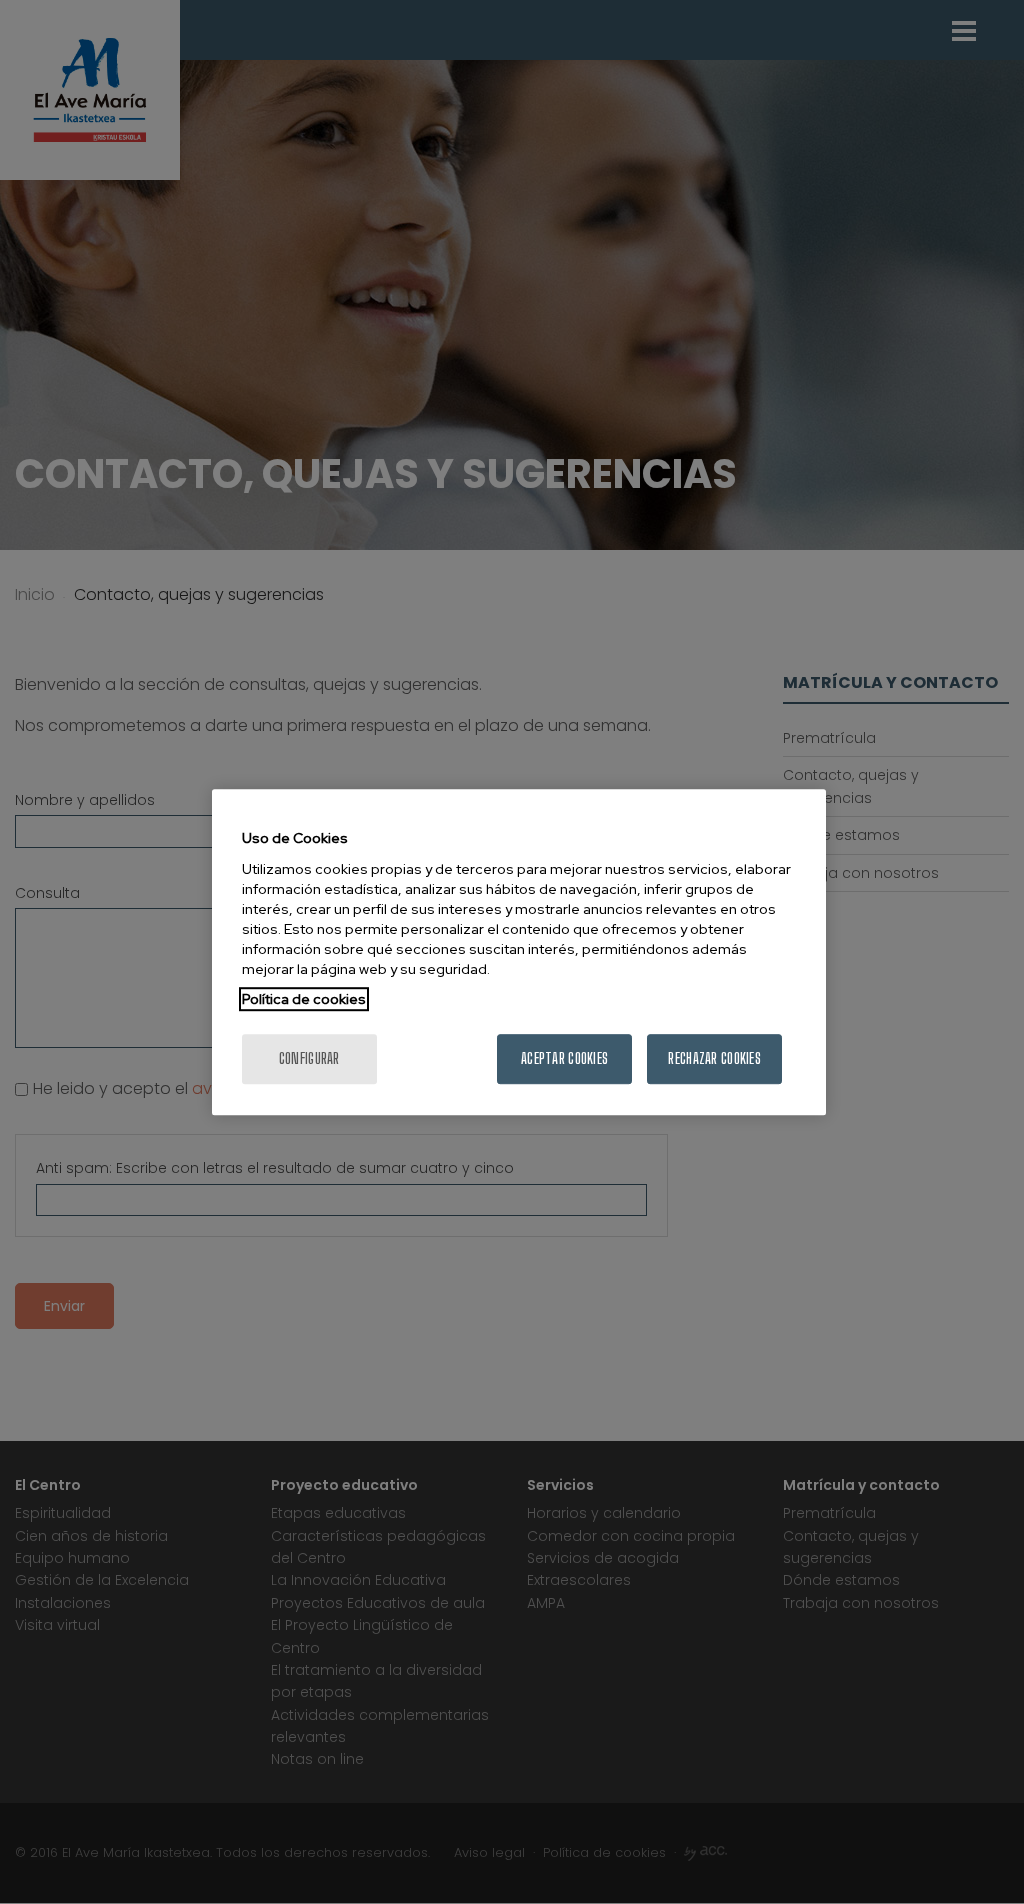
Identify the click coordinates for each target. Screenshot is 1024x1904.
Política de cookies (304, 999)
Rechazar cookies (714, 1058)
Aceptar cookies (564, 1058)
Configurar (309, 1058)
